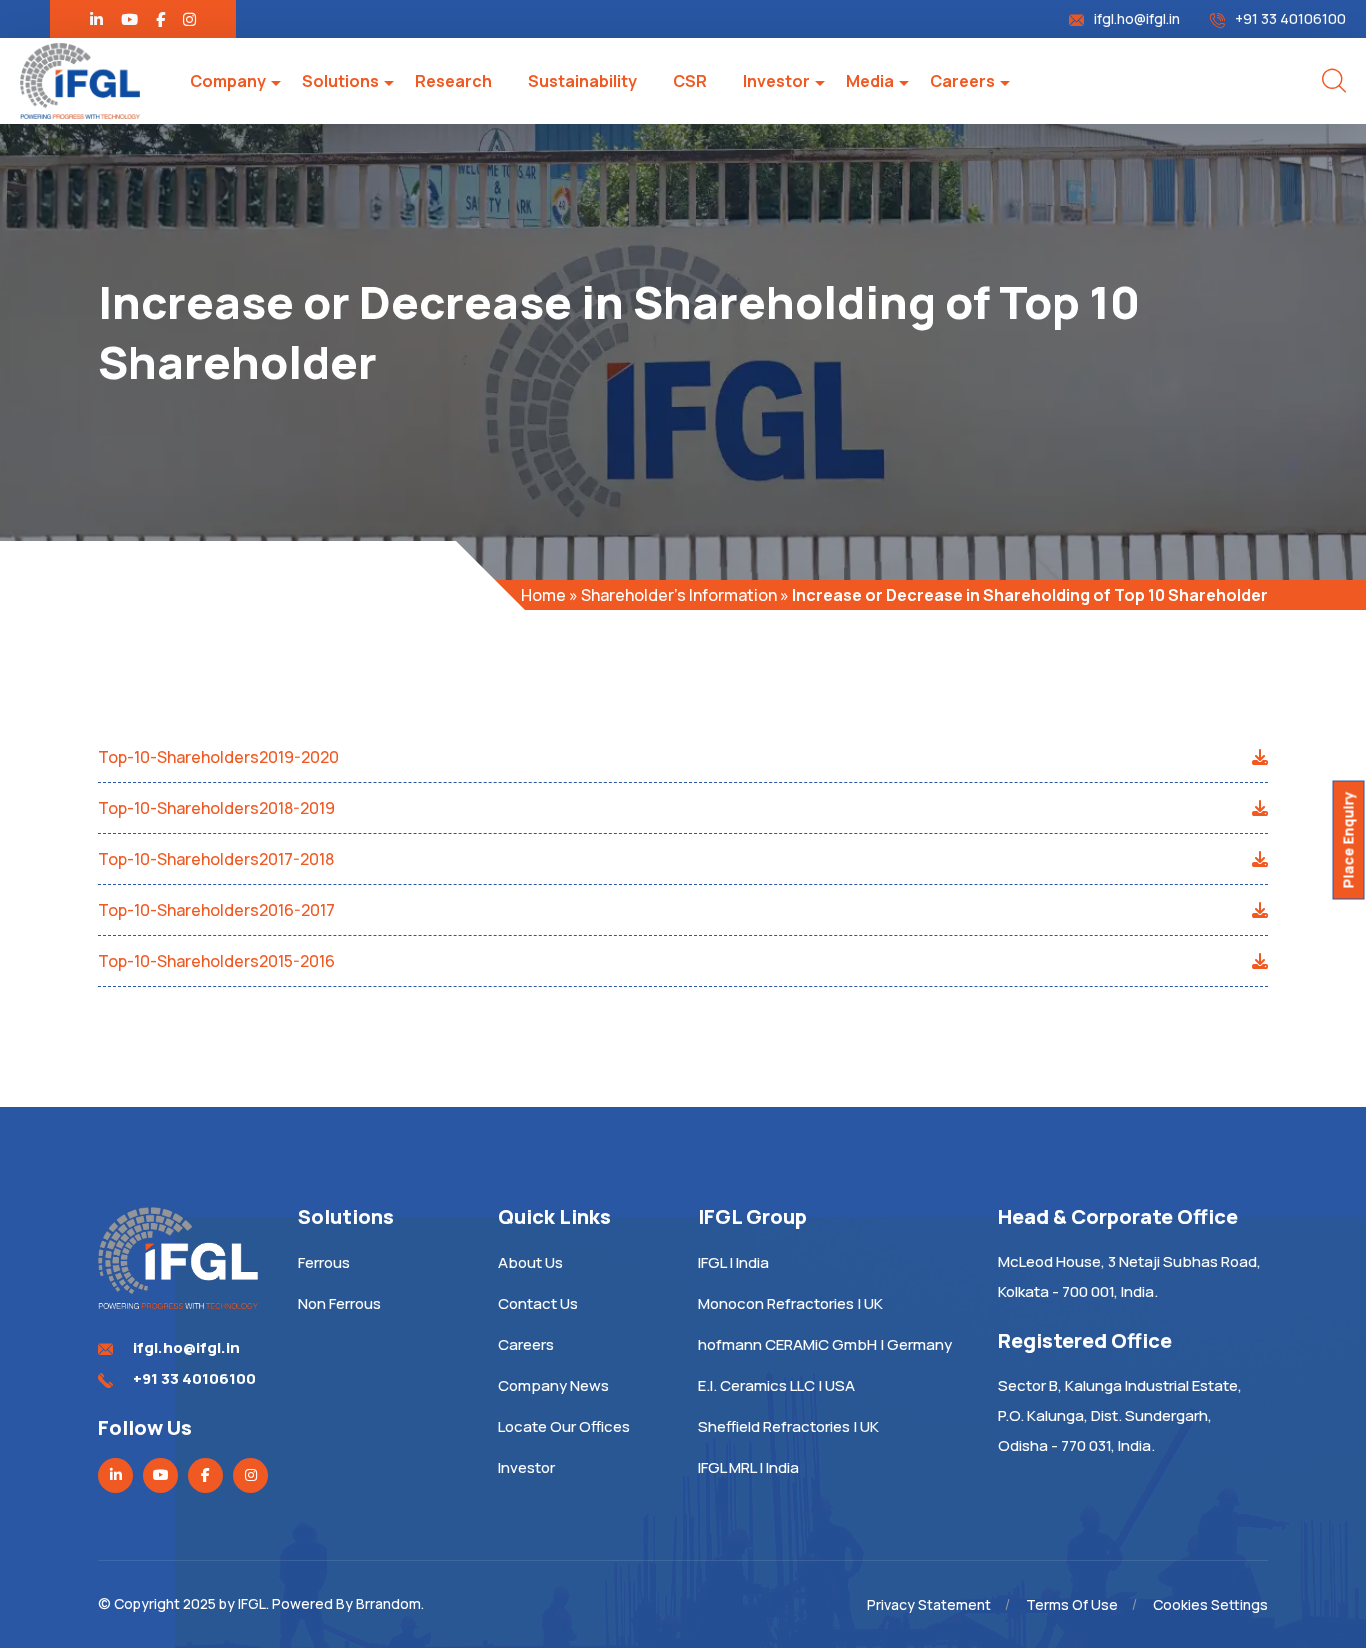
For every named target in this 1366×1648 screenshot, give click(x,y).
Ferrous (324, 1262)
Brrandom (388, 1603)
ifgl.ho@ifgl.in (1137, 18)
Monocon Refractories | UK (790, 1303)
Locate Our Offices (564, 1426)
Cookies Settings (1210, 1604)
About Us (530, 1262)
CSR (690, 81)
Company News (553, 1385)
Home (543, 595)
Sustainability (582, 81)
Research (453, 81)
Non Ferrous (339, 1303)
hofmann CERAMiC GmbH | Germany (825, 1344)
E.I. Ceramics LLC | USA (776, 1385)
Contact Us (538, 1303)
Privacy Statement (929, 1604)
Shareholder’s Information (679, 595)
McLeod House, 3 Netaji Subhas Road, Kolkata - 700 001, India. (1129, 1276)
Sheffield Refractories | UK (788, 1426)
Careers (962, 81)
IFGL (252, 1603)
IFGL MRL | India (748, 1467)
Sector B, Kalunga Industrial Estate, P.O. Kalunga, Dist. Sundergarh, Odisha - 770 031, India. (1120, 1415)
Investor (776, 81)
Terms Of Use (1072, 1604)
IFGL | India (733, 1262)
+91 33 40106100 (1290, 18)
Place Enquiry (1348, 840)
